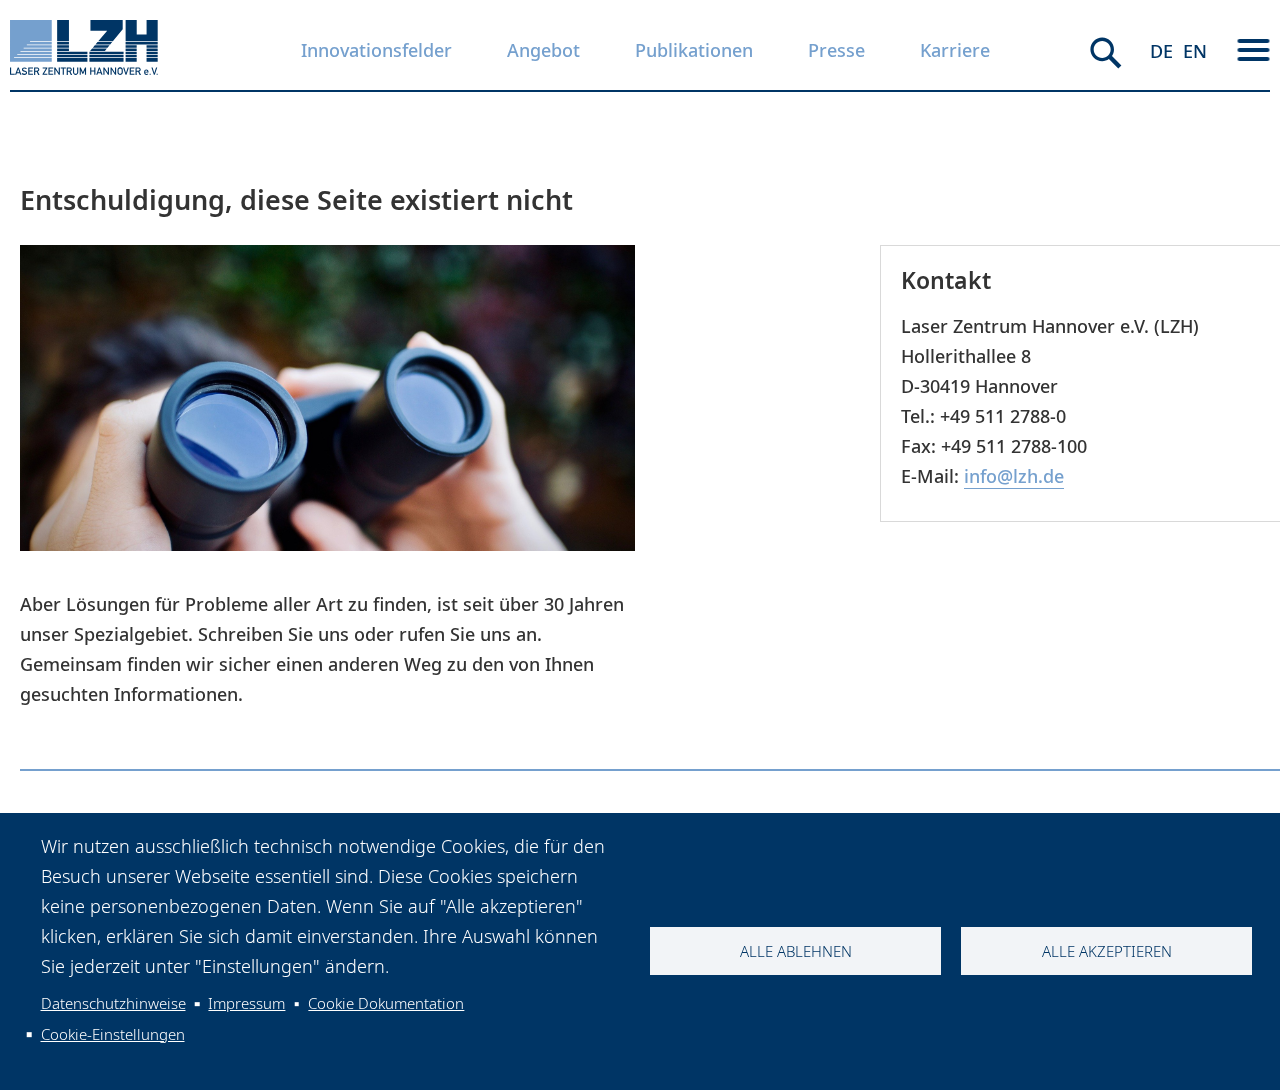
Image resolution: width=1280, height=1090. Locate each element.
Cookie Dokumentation (386, 1003)
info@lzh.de (1014, 476)
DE (1161, 51)
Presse (836, 50)
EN (1195, 51)
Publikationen (694, 50)
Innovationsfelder (376, 50)
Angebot (543, 50)
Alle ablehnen (796, 951)
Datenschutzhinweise (113, 1003)
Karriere (955, 50)
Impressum (246, 1003)
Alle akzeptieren (1107, 951)
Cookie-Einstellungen (113, 1034)
